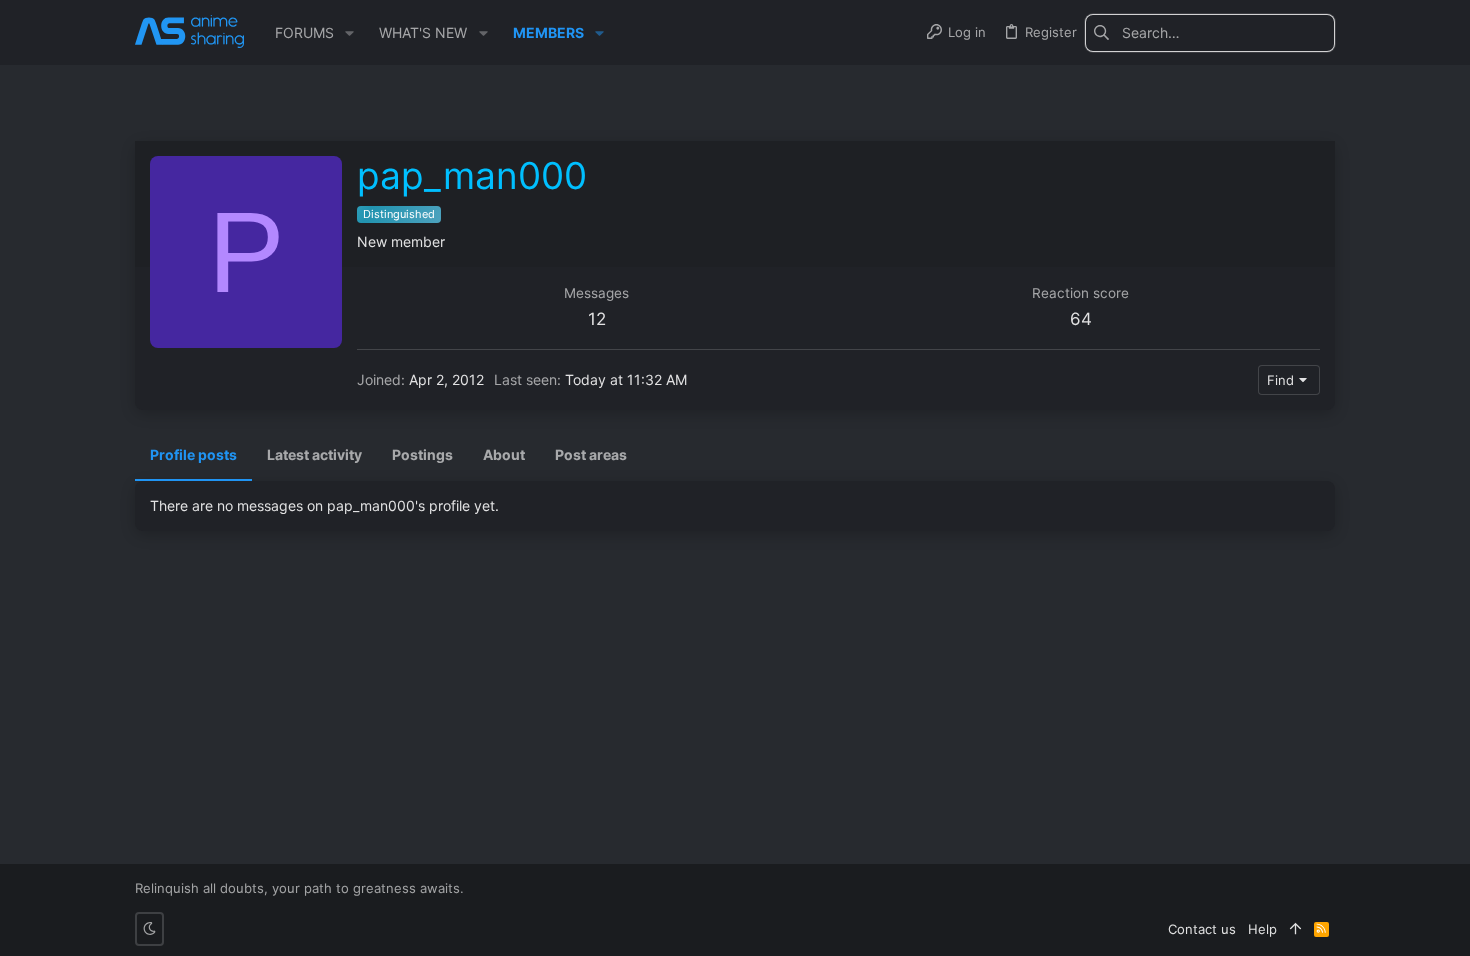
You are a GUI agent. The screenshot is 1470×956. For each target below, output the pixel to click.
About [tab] (504, 454)
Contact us (1202, 929)
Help (1262, 929)
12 (597, 319)
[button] (349, 33)
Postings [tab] (422, 454)
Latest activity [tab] (314, 454)
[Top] (1295, 929)
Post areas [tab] (591, 454)
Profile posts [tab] (193, 454)
